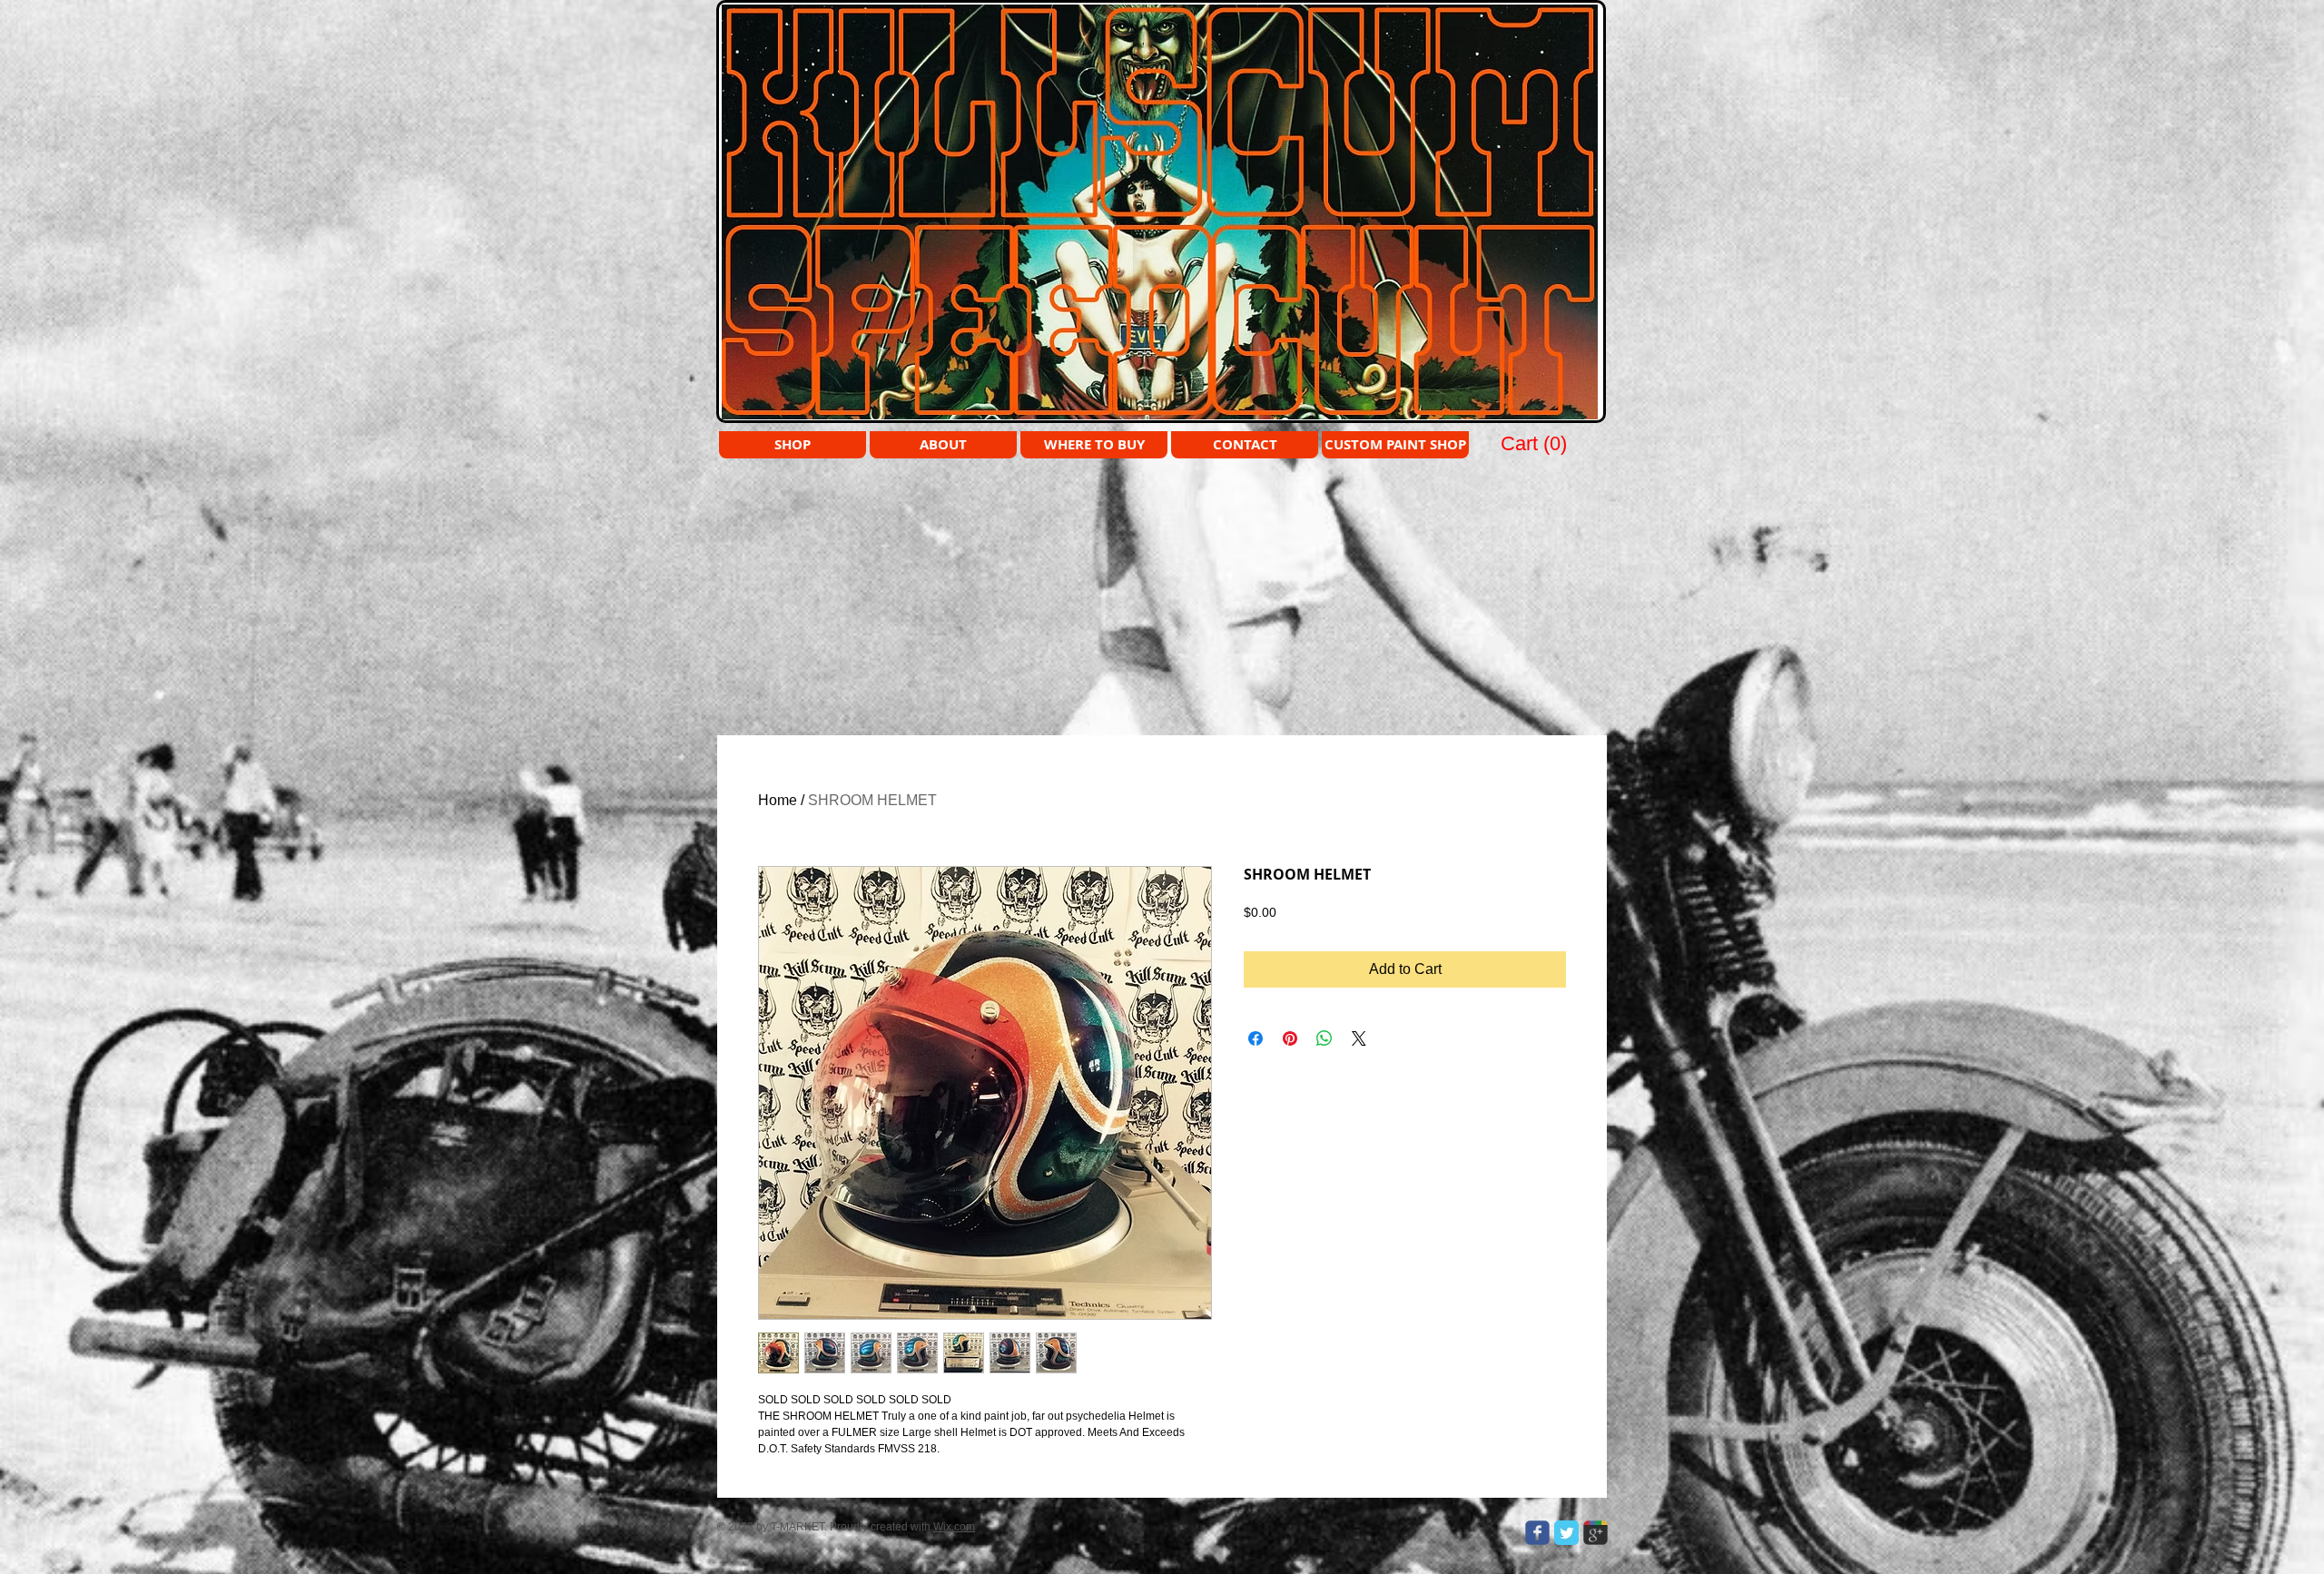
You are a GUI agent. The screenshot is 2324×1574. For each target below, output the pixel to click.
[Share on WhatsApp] (1324, 1038)
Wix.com (954, 1527)
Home (778, 800)
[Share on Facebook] (1256, 1038)
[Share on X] (1359, 1038)
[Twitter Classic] (1566, 1533)
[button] (1535, 443)
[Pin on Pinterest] (1290, 1038)
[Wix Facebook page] (1537, 1533)
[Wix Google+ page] (1595, 1533)
